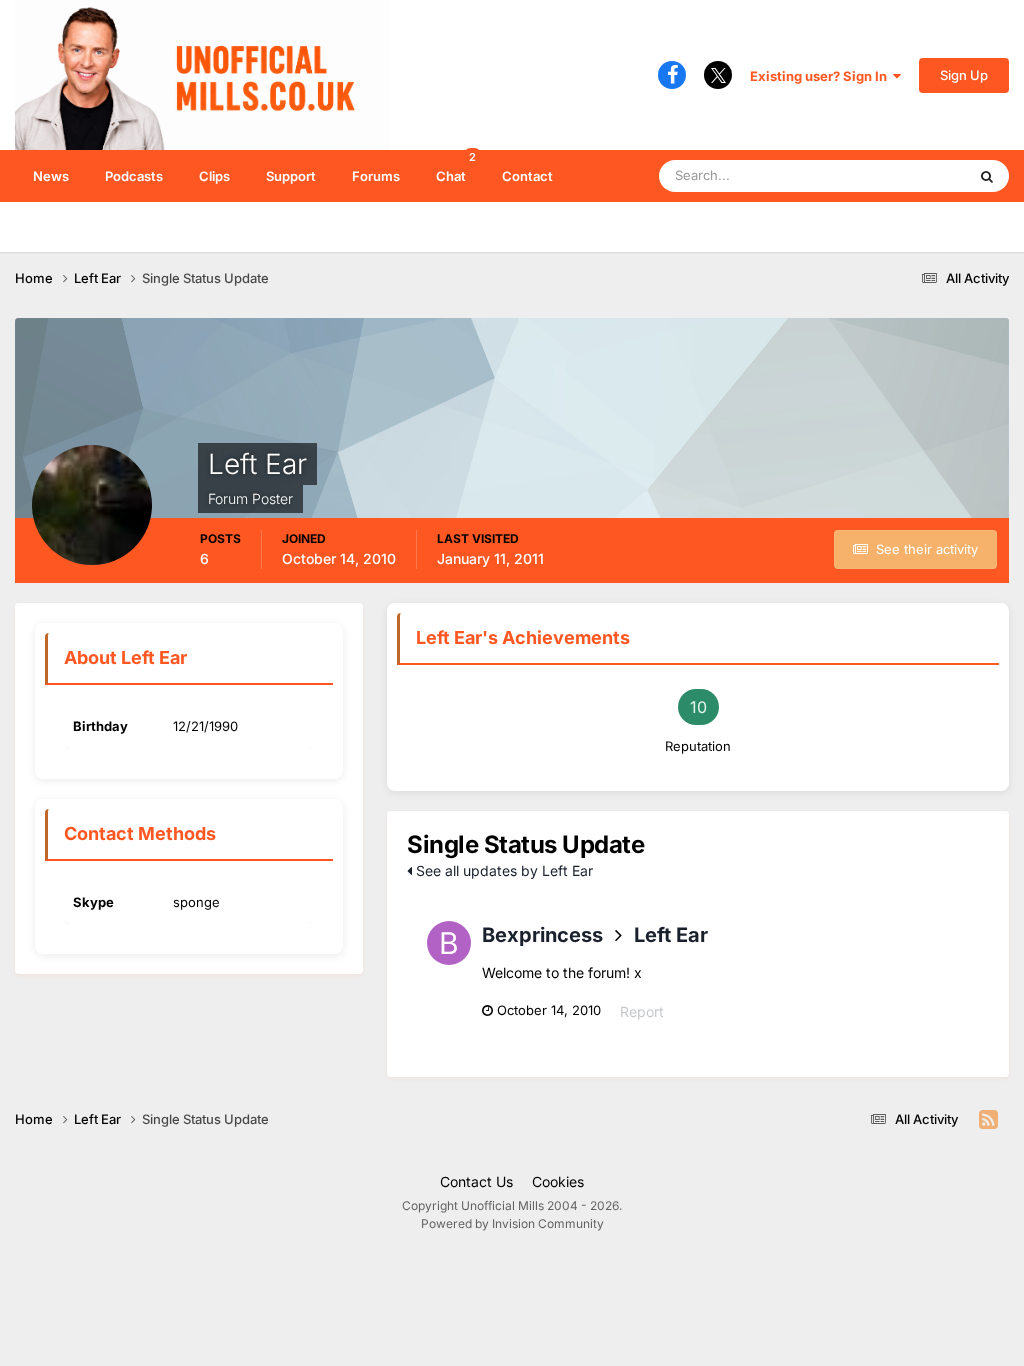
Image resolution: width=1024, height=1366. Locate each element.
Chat (456, 167)
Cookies (558, 1181)
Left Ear (671, 935)
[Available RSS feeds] (988, 1120)
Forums (376, 176)
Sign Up (964, 75)
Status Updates (895, 175)
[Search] (987, 176)
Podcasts (134, 176)
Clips (214, 176)
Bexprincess (542, 935)
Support (291, 176)
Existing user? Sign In (821, 76)
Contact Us (476, 1181)
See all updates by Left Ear (502, 870)
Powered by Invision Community (512, 1223)
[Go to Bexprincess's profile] (449, 943)
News (51, 176)
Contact (527, 176)
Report (642, 1011)
